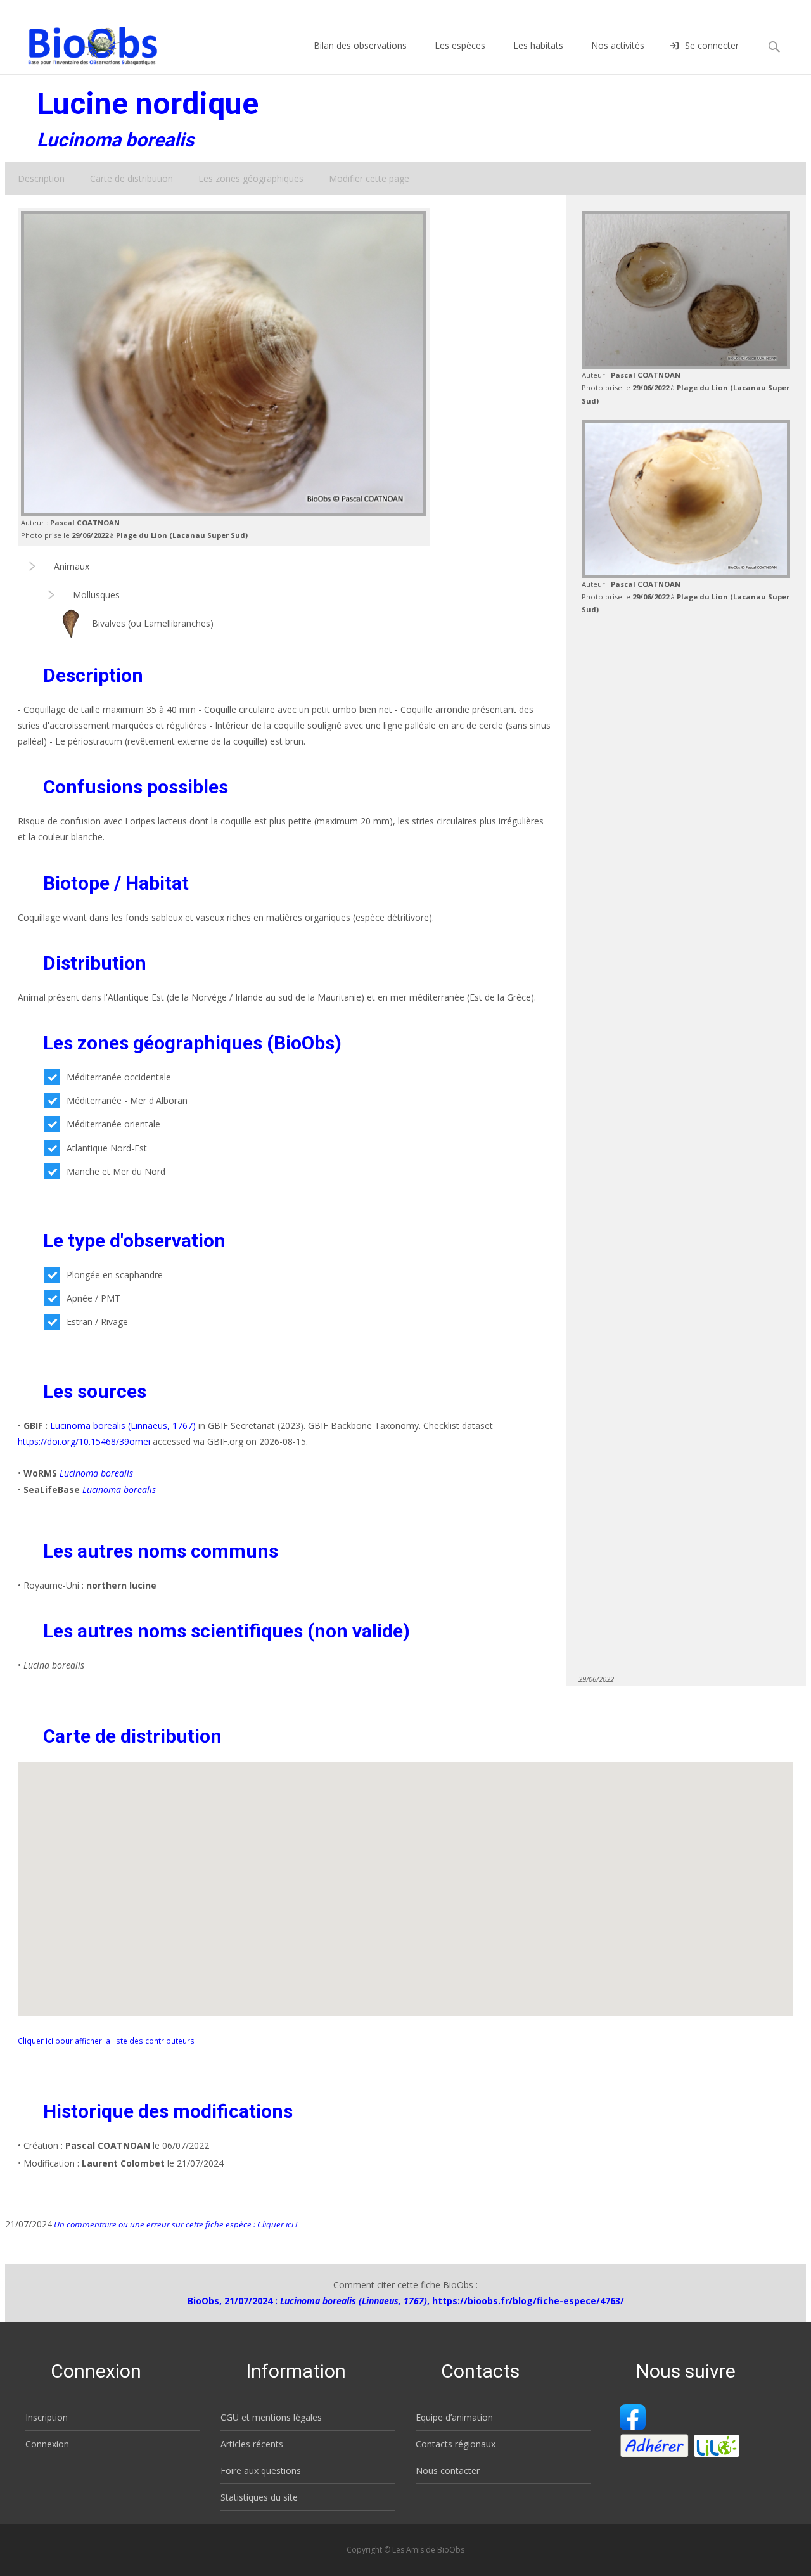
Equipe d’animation (454, 2417)
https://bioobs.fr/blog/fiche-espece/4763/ (528, 2301)
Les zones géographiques (251, 178)
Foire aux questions (261, 2470)
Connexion (47, 2444)
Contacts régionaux (456, 2444)
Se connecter (712, 45)
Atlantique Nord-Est (107, 1148)
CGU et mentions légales (271, 2417)
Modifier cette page (369, 178)
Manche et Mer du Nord (116, 1171)
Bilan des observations (360, 45)
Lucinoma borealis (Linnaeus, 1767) (123, 1426)
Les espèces (460, 45)
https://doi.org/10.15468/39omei (84, 1441)
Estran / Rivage (97, 1322)
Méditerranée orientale (113, 1124)
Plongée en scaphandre (115, 1275)
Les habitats (538, 45)
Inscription (47, 2417)
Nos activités (618, 45)
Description (41, 178)
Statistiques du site (259, 2497)
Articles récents (252, 2444)
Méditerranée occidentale (119, 1077)
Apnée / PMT (93, 1298)
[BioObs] (82, 42)
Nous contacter (448, 2470)
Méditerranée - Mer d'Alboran (127, 1100)
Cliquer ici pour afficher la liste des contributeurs (106, 2041)
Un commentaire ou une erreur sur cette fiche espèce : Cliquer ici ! (175, 2224)
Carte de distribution (131, 178)
